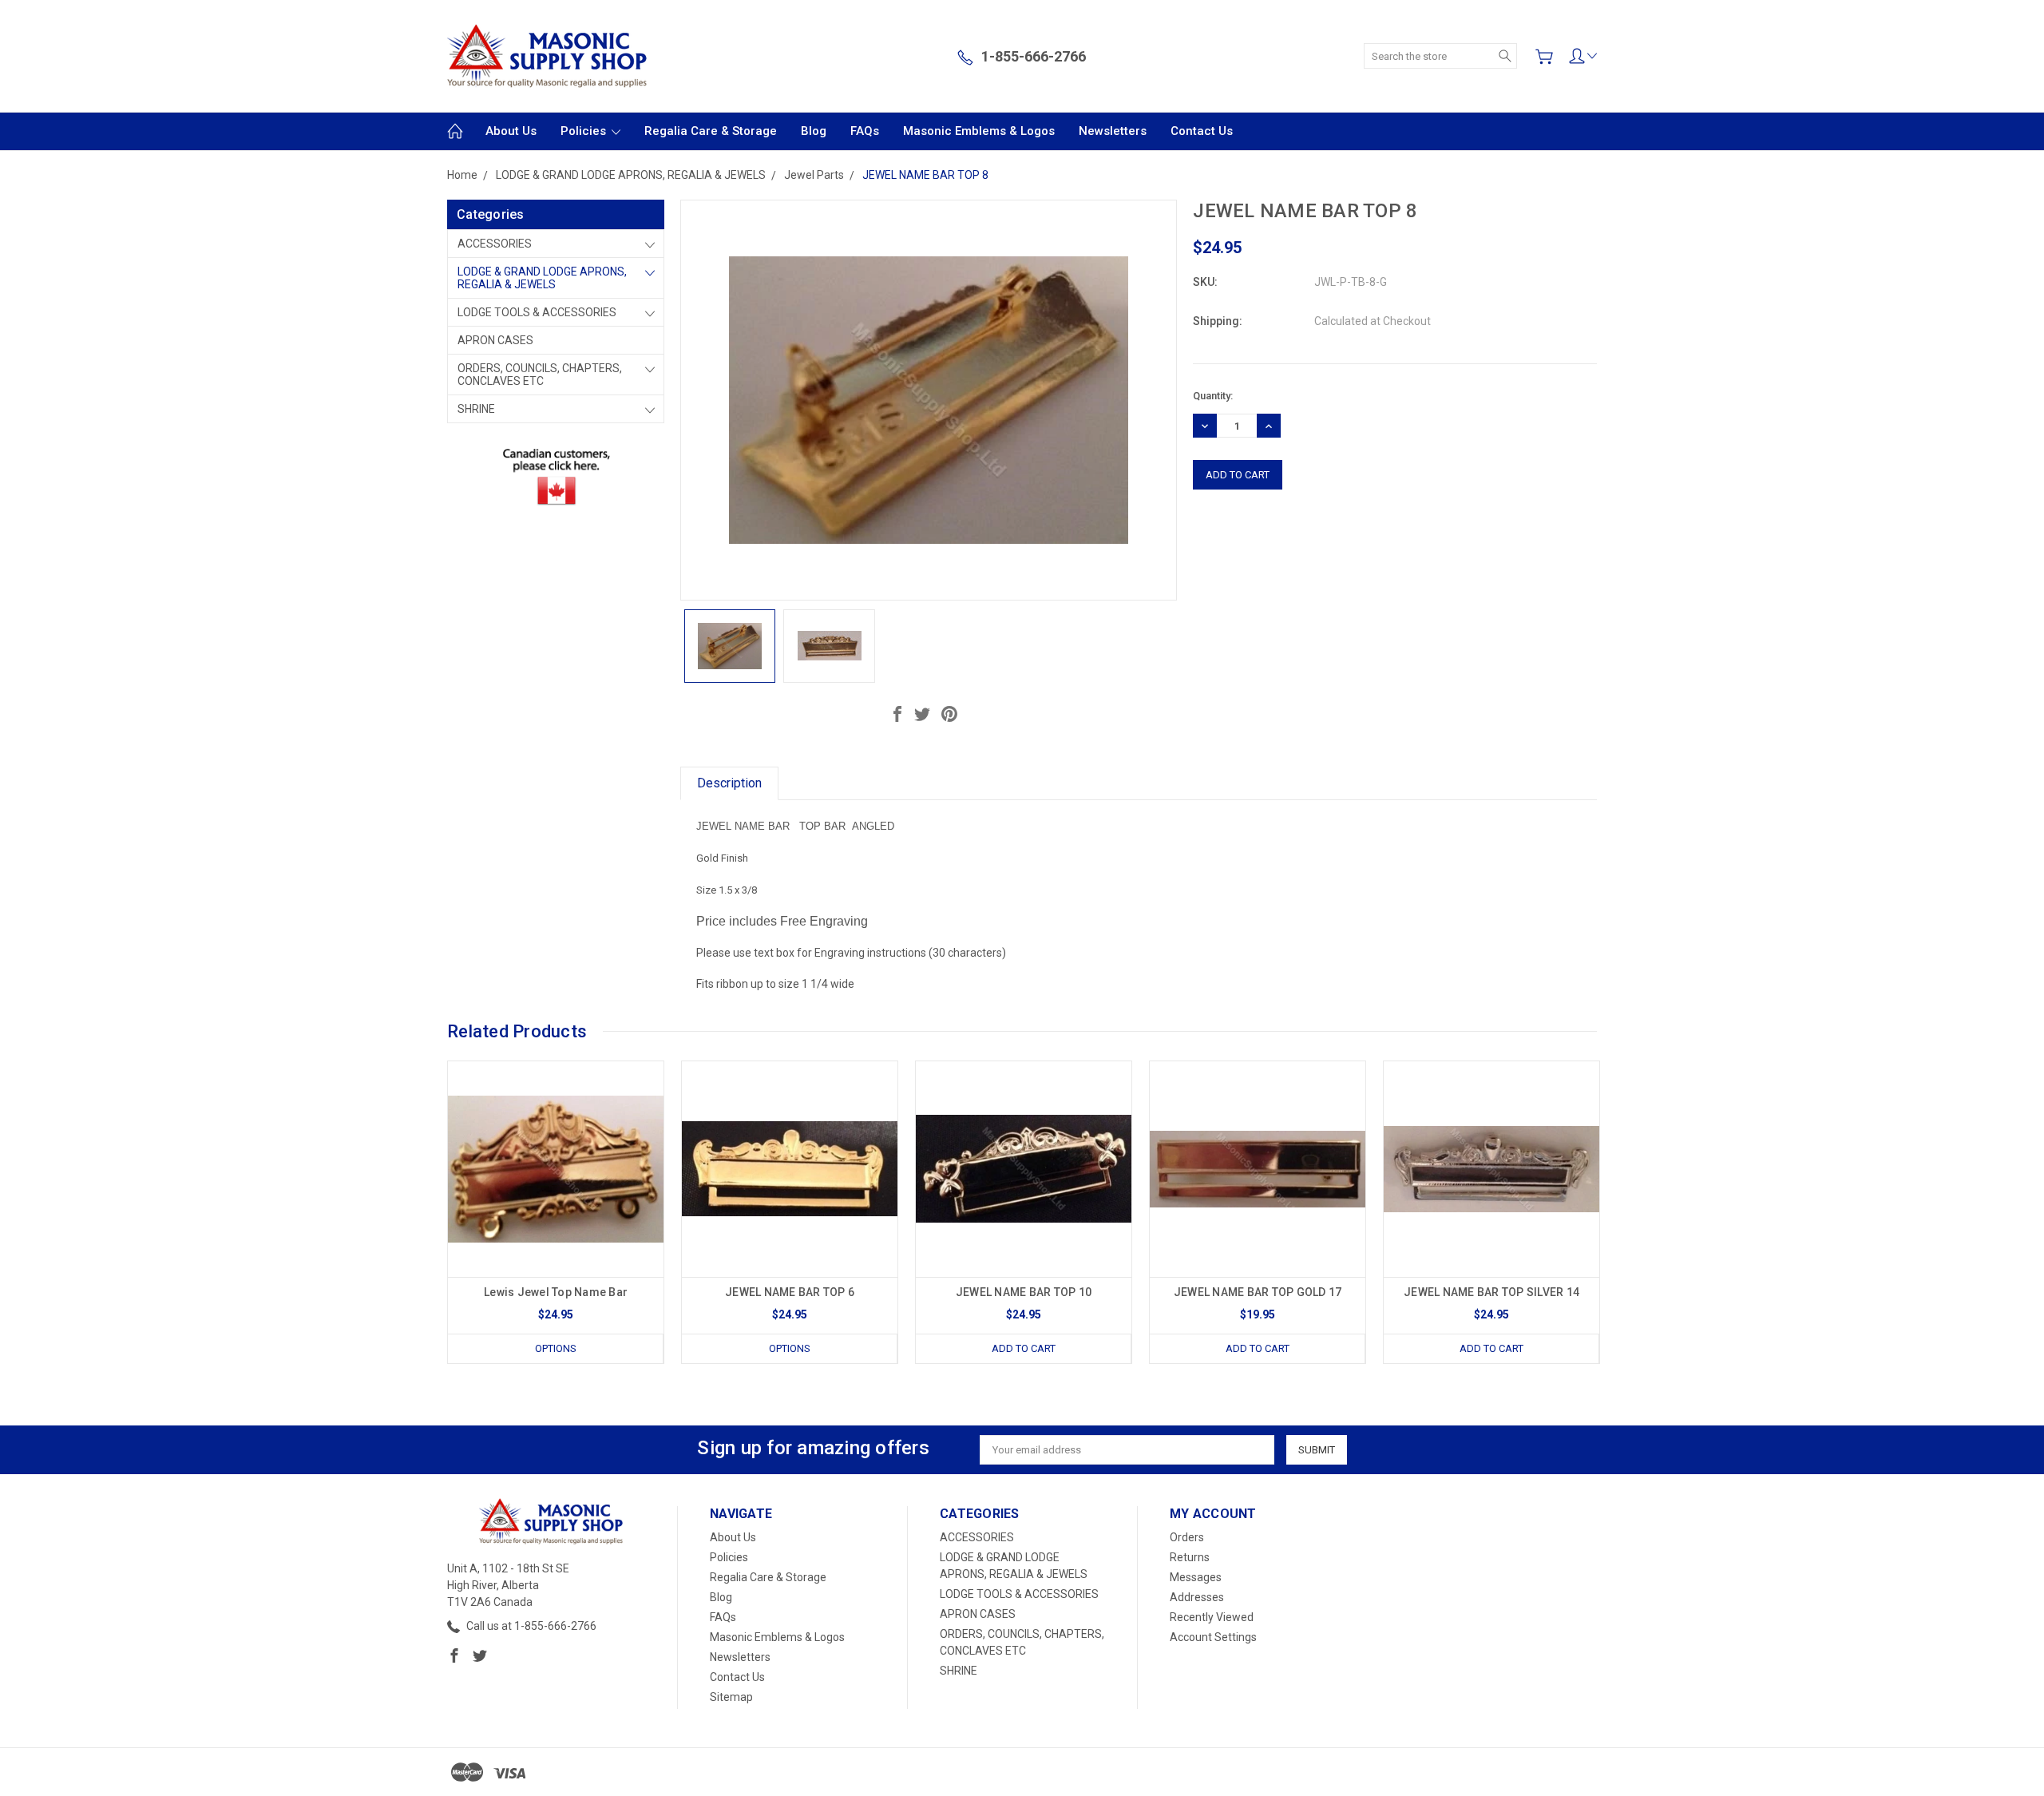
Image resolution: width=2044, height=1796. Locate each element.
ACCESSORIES (495, 244)
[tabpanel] (556, 1212)
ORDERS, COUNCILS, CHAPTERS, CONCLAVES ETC (540, 375)
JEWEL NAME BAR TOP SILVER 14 (1491, 1292)
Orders (1187, 1537)
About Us (511, 131)
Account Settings (1213, 1637)
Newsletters (1113, 131)
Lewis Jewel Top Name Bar (556, 1292)
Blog (814, 131)
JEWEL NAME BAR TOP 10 (1024, 1292)
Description (729, 783)
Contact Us (1202, 131)
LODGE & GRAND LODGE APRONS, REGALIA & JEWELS (542, 278)
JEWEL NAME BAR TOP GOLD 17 (1258, 1292)
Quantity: (1213, 396)
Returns (1190, 1557)
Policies (585, 131)
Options (556, 1348)
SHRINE (476, 409)
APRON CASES (495, 340)
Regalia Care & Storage (711, 131)
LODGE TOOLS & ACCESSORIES (537, 312)
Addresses (1197, 1597)
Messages (1196, 1577)
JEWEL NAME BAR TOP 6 (790, 1292)
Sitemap (731, 1697)
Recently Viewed (1212, 1617)
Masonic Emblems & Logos (979, 131)
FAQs (865, 131)
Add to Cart (1024, 1348)
